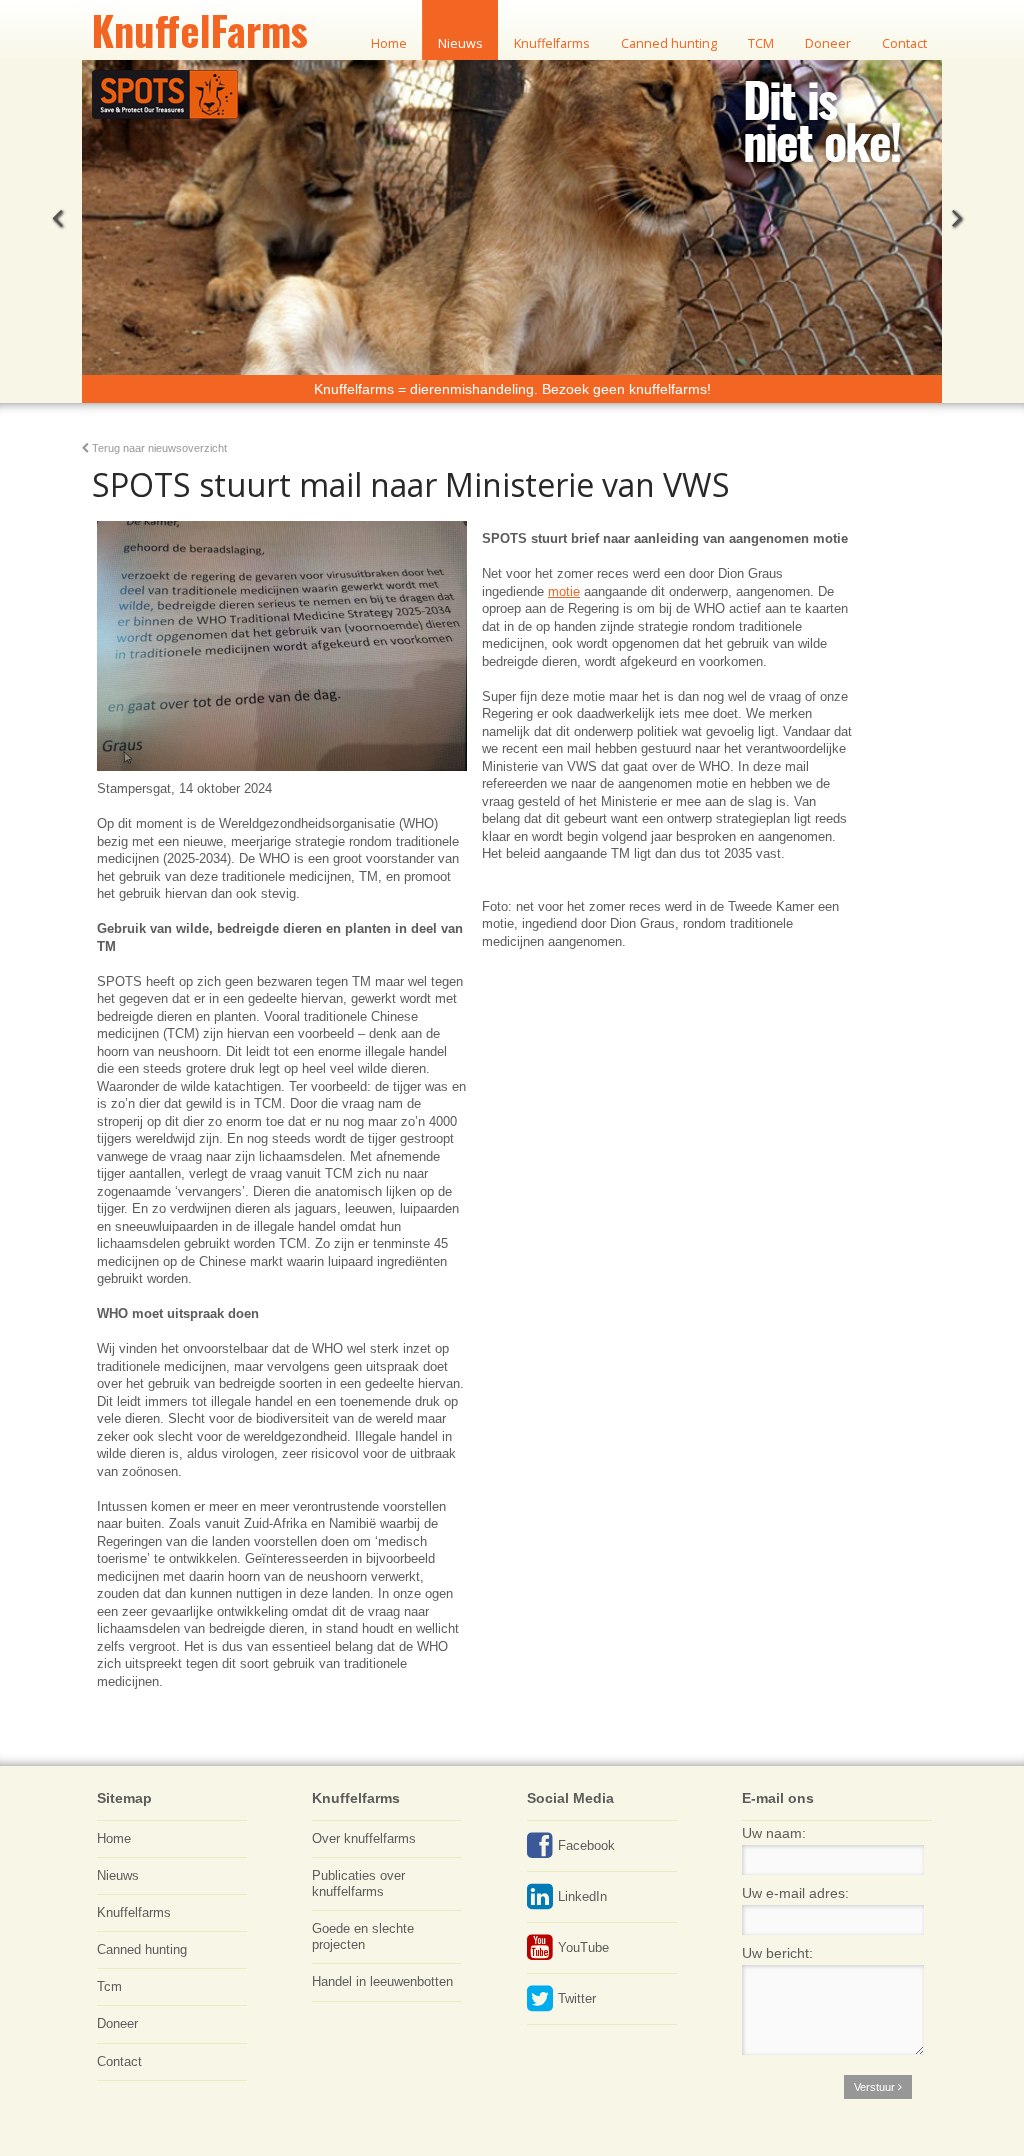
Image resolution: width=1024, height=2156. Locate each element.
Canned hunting (142, 1950)
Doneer (117, 2024)
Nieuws (118, 1876)
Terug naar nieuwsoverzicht (158, 448)
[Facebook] (540, 1852)
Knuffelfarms (134, 1913)
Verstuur (876, 2087)
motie (564, 592)
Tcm (109, 1987)
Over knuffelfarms (364, 1839)
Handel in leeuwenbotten (382, 1982)
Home (114, 1839)
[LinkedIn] (540, 1903)
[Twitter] (540, 2005)
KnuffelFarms (200, 30)
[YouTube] (540, 1954)
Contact (119, 2062)
